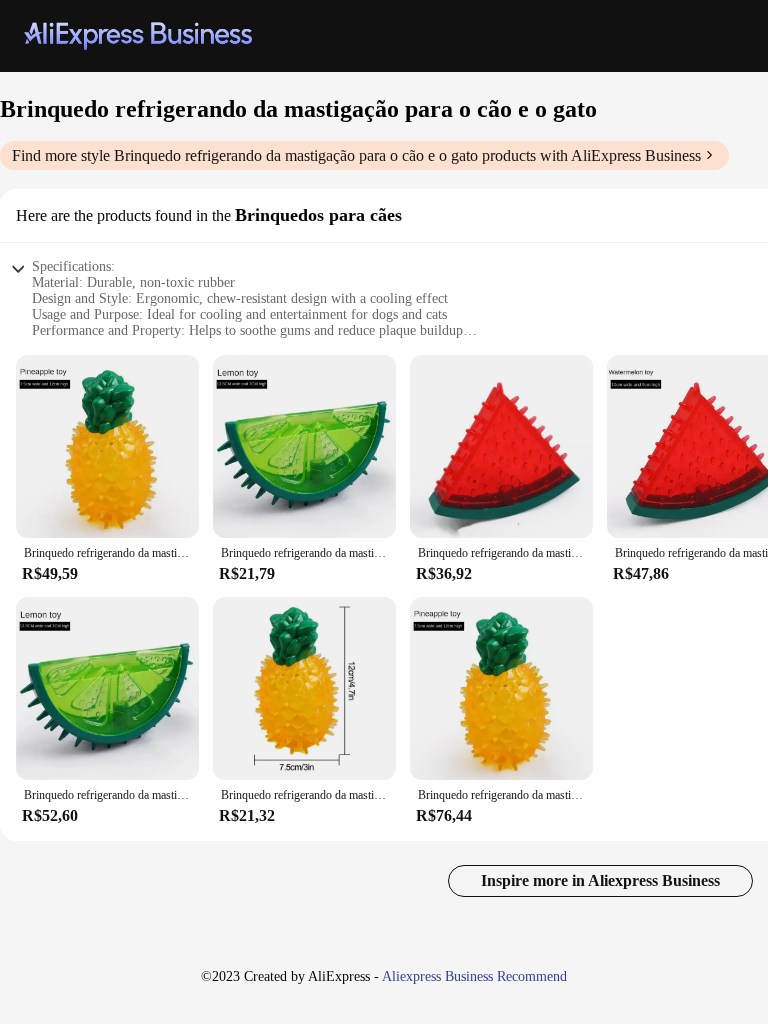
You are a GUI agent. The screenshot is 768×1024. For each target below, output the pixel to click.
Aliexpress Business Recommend (474, 976)
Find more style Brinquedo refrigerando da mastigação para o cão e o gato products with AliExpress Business (356, 155)
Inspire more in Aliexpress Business (600, 880)
